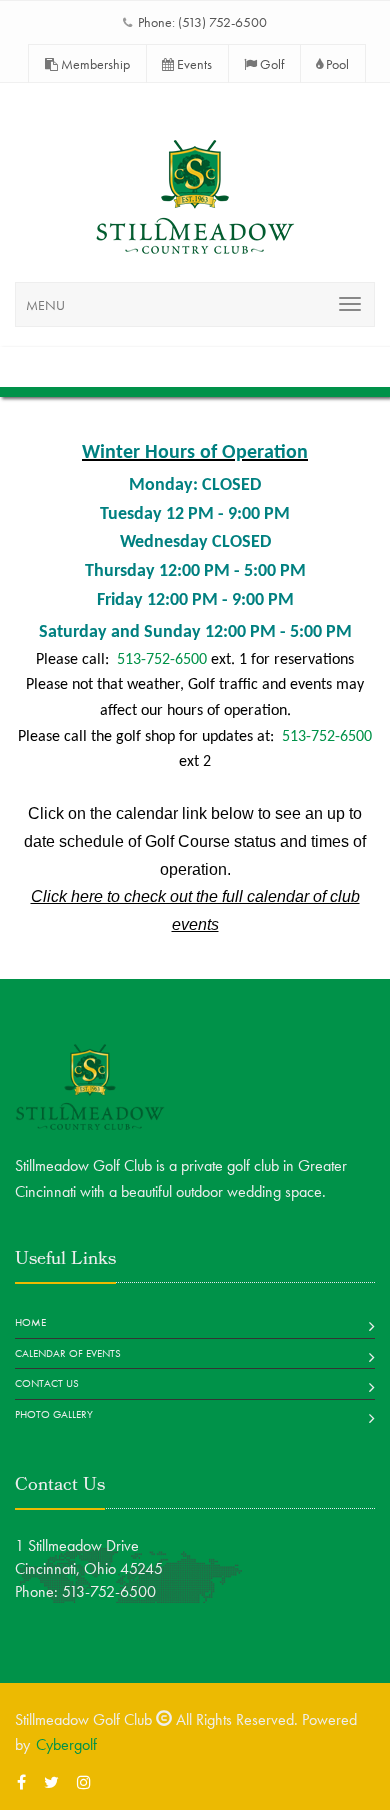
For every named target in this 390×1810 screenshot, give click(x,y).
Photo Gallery (54, 1414)
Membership (94, 64)
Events (193, 64)
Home (30, 1322)
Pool (336, 64)
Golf (270, 64)
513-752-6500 (162, 660)
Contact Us (47, 1383)
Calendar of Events (68, 1353)
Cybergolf (66, 1744)
